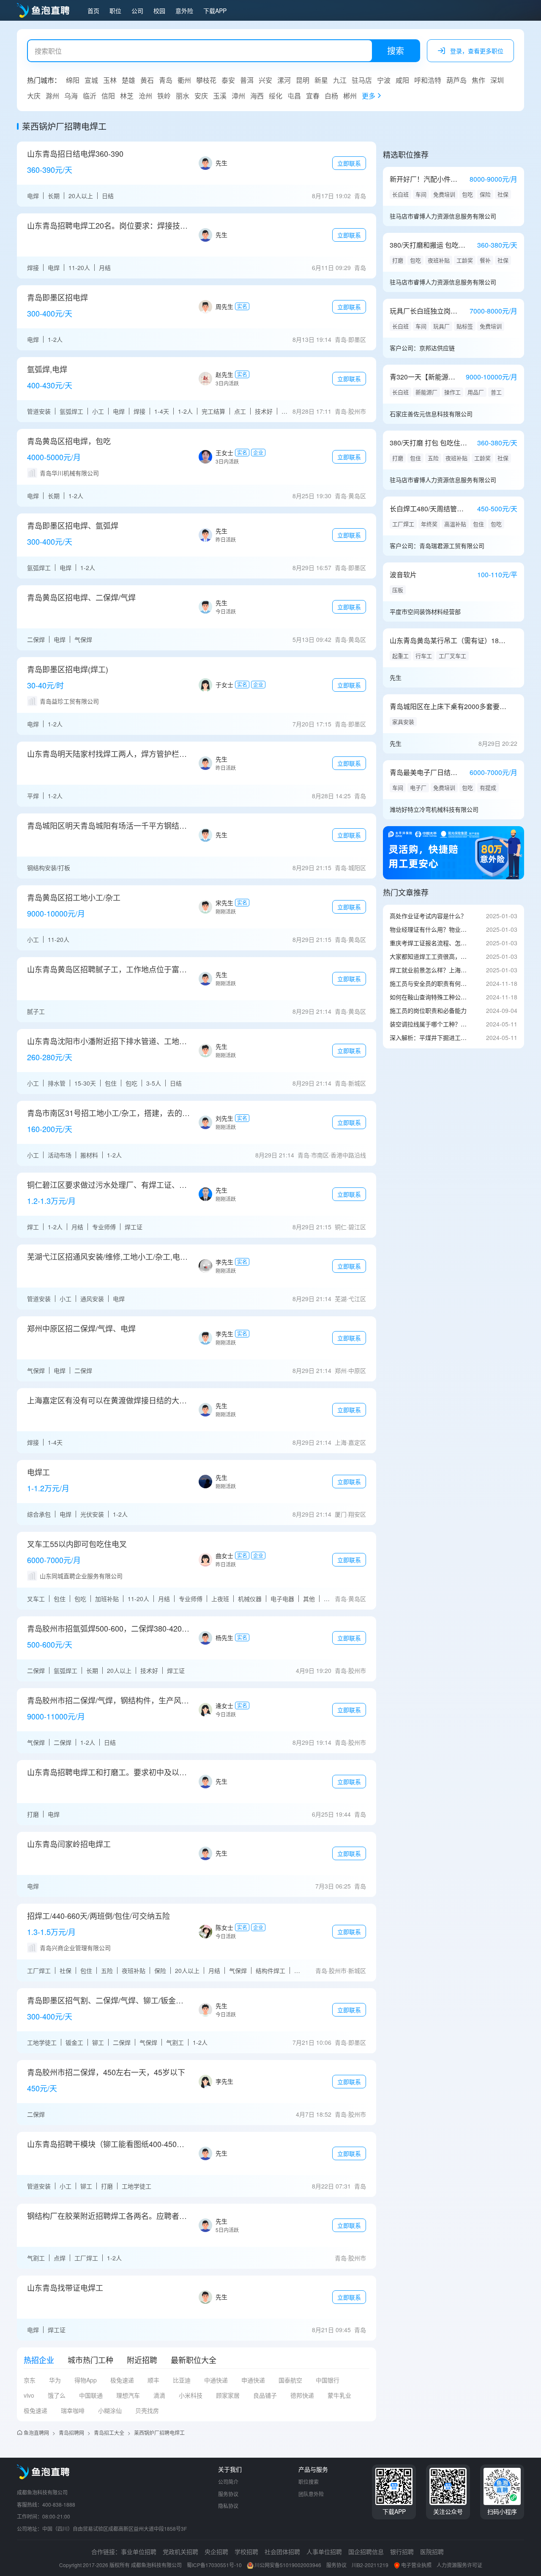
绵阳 (73, 80)
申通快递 (253, 2380)
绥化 (276, 96)
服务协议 (228, 2494)
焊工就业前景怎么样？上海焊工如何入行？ (429, 970)
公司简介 (228, 2482)
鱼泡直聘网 (36, 2433)
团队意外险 (311, 2494)
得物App (86, 2380)
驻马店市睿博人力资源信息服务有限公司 (443, 216)
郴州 (350, 96)
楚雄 (128, 80)
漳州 (238, 96)
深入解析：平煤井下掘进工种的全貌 (429, 1037)
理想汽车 (128, 2395)
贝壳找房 (147, 2410)
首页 (93, 11)
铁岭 (164, 96)
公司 (137, 11)
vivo (29, 2395)
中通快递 (216, 2380)
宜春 (313, 96)
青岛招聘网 (71, 2433)
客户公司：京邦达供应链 (422, 348)
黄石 (147, 80)
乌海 (71, 96)
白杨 (331, 96)
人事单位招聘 (324, 2551)
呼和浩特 (428, 80)
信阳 (108, 96)
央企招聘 (216, 2551)
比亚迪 (182, 2380)
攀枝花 (206, 80)
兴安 (265, 80)
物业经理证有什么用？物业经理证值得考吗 (429, 929)
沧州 (145, 96)
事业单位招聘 (139, 2551)
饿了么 (57, 2395)
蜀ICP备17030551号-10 (214, 2565)
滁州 (52, 96)
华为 (55, 2380)
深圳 (497, 80)
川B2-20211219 (370, 2565)
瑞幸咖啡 (73, 2410)
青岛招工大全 (109, 2433)
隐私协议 (228, 2506)
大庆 (34, 96)
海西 (257, 96)
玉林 (110, 80)
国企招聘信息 (366, 2551)
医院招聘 (432, 2551)
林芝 (127, 96)
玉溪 (220, 96)
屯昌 (294, 96)
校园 (159, 11)
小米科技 (191, 2395)
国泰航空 (290, 2380)
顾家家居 (228, 2395)
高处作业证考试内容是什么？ (428, 916)
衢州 (184, 80)
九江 (340, 80)
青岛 (166, 80)
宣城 (91, 80)
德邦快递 (302, 2395)
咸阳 (402, 80)
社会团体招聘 (282, 2551)
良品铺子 (265, 2395)
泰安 (228, 80)
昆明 (303, 80)
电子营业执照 (416, 2565)
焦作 (478, 80)
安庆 (201, 96)
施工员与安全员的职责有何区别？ (429, 983)
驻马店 (362, 80)
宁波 (384, 80)
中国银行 (328, 2380)
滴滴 (159, 2395)
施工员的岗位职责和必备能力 (428, 1010)
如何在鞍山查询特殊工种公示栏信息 (429, 997)
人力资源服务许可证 (459, 2565)
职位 (115, 11)
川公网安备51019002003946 (288, 2565)
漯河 (284, 80)
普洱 (247, 80)
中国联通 (91, 2395)
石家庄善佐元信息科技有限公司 (431, 414)
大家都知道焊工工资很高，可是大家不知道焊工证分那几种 (429, 956)
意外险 (184, 11)
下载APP (215, 11)
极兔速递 (122, 2380)
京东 (30, 2380)
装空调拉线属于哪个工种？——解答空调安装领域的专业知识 (429, 1024)
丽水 (183, 96)
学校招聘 (246, 2551)
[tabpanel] (197, 2399)
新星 (321, 80)
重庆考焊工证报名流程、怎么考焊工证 (429, 943)
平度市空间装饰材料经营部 (425, 611)
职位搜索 (309, 2482)
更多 (369, 96)
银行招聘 (402, 2551)
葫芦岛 (456, 80)
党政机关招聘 (180, 2551)
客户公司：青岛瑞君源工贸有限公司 (437, 546)
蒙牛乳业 (339, 2395)
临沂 (90, 96)
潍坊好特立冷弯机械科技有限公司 (434, 809)
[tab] (39, 2360)
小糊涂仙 (110, 2410)
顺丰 (153, 2380)
